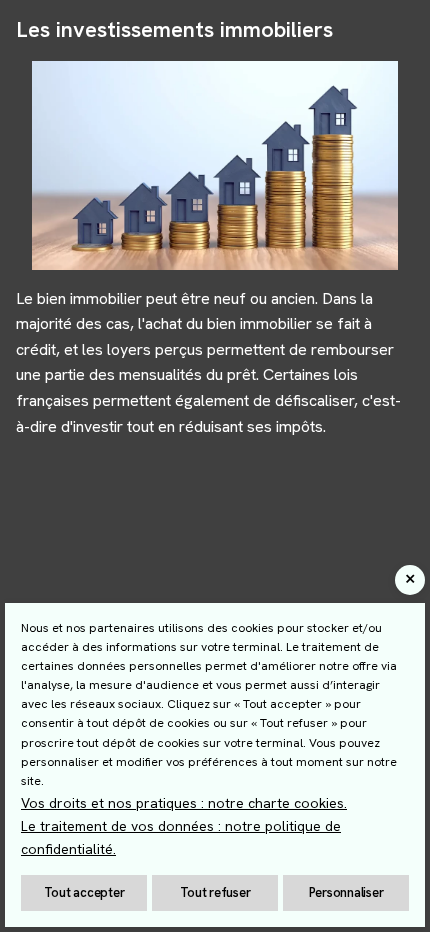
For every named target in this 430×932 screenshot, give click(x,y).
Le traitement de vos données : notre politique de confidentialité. (181, 837)
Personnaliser (346, 892)
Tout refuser (215, 892)
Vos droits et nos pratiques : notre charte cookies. (184, 803)
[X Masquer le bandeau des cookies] (410, 580)
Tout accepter (84, 892)
